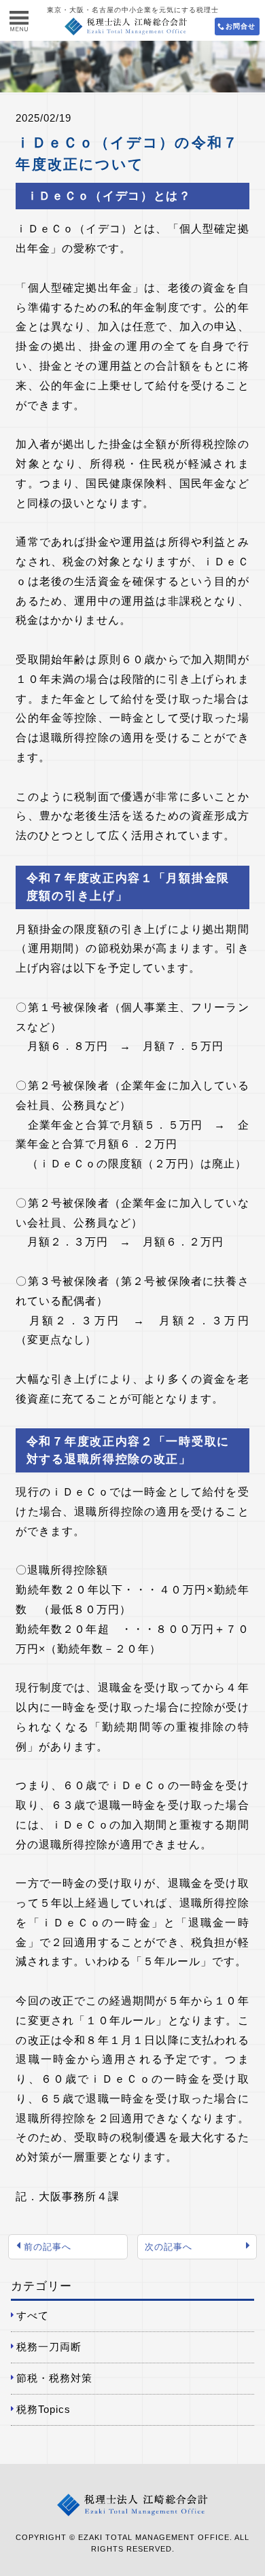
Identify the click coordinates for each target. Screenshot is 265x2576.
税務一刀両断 (49, 2347)
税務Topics (43, 2409)
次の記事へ (169, 2247)
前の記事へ (48, 2247)
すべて (33, 2315)
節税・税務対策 (54, 2378)
